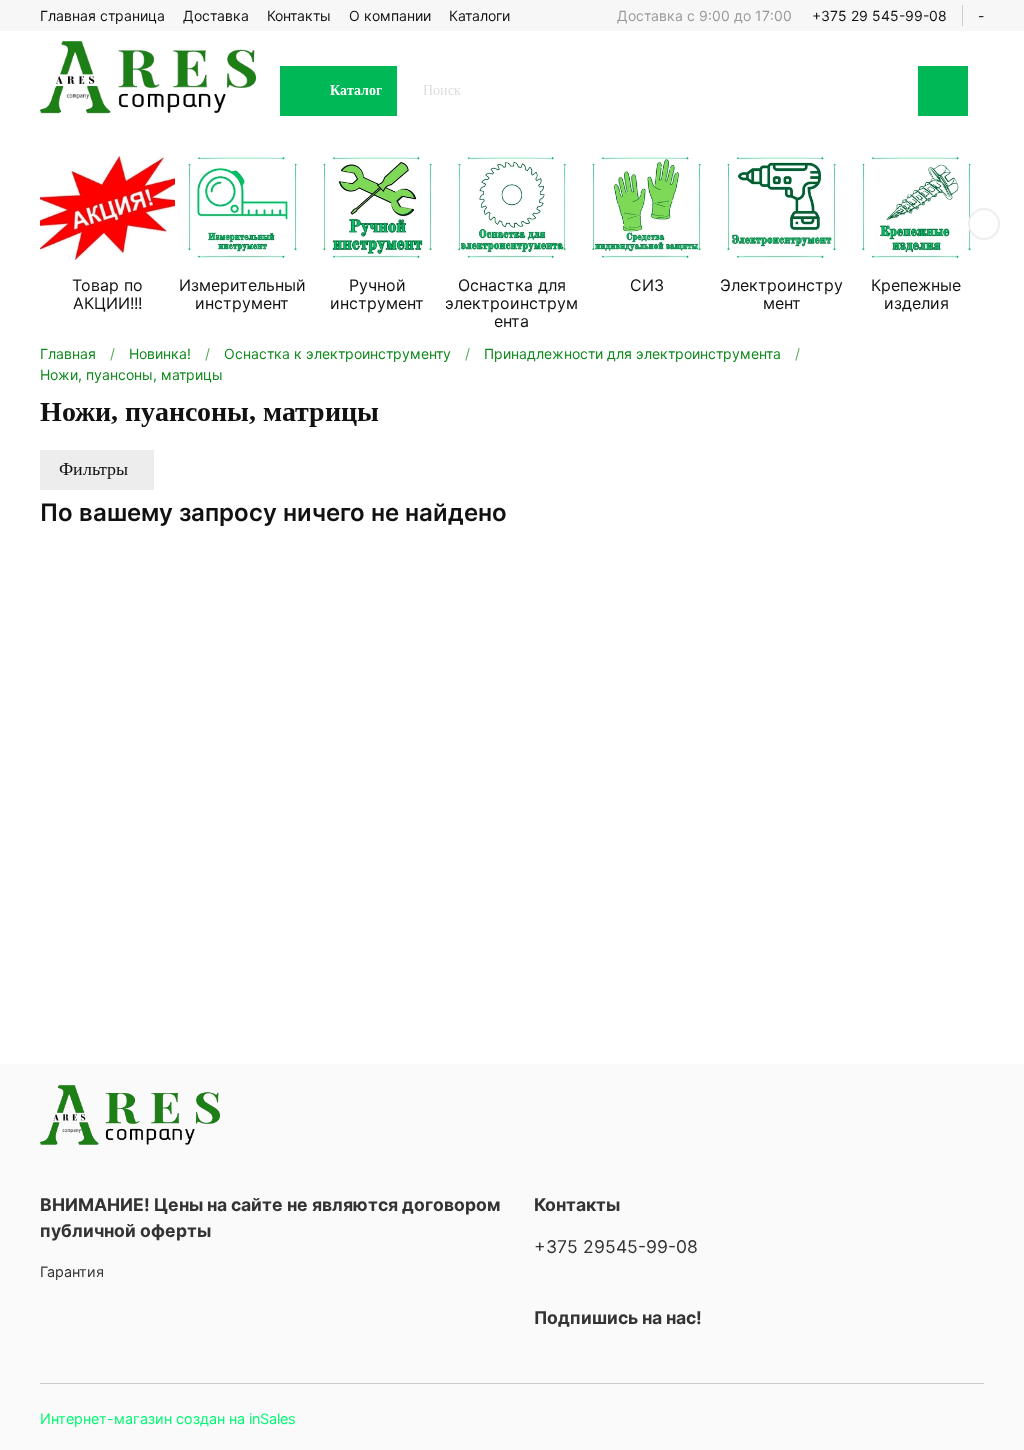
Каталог (356, 90)
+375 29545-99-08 (616, 1246)
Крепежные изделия (916, 294)
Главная (68, 353)
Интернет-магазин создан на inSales (168, 1418)
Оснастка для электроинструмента (511, 303)
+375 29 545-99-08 (879, 15)
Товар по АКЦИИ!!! (107, 294)
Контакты (299, 15)
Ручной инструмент (377, 294)
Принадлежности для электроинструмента (632, 353)
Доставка (216, 15)
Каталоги (479, 15)
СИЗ (647, 285)
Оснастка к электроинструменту (337, 353)
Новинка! (160, 353)
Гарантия (72, 1271)
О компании (390, 15)
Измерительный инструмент (242, 294)
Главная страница (102, 15)
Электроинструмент (781, 294)
